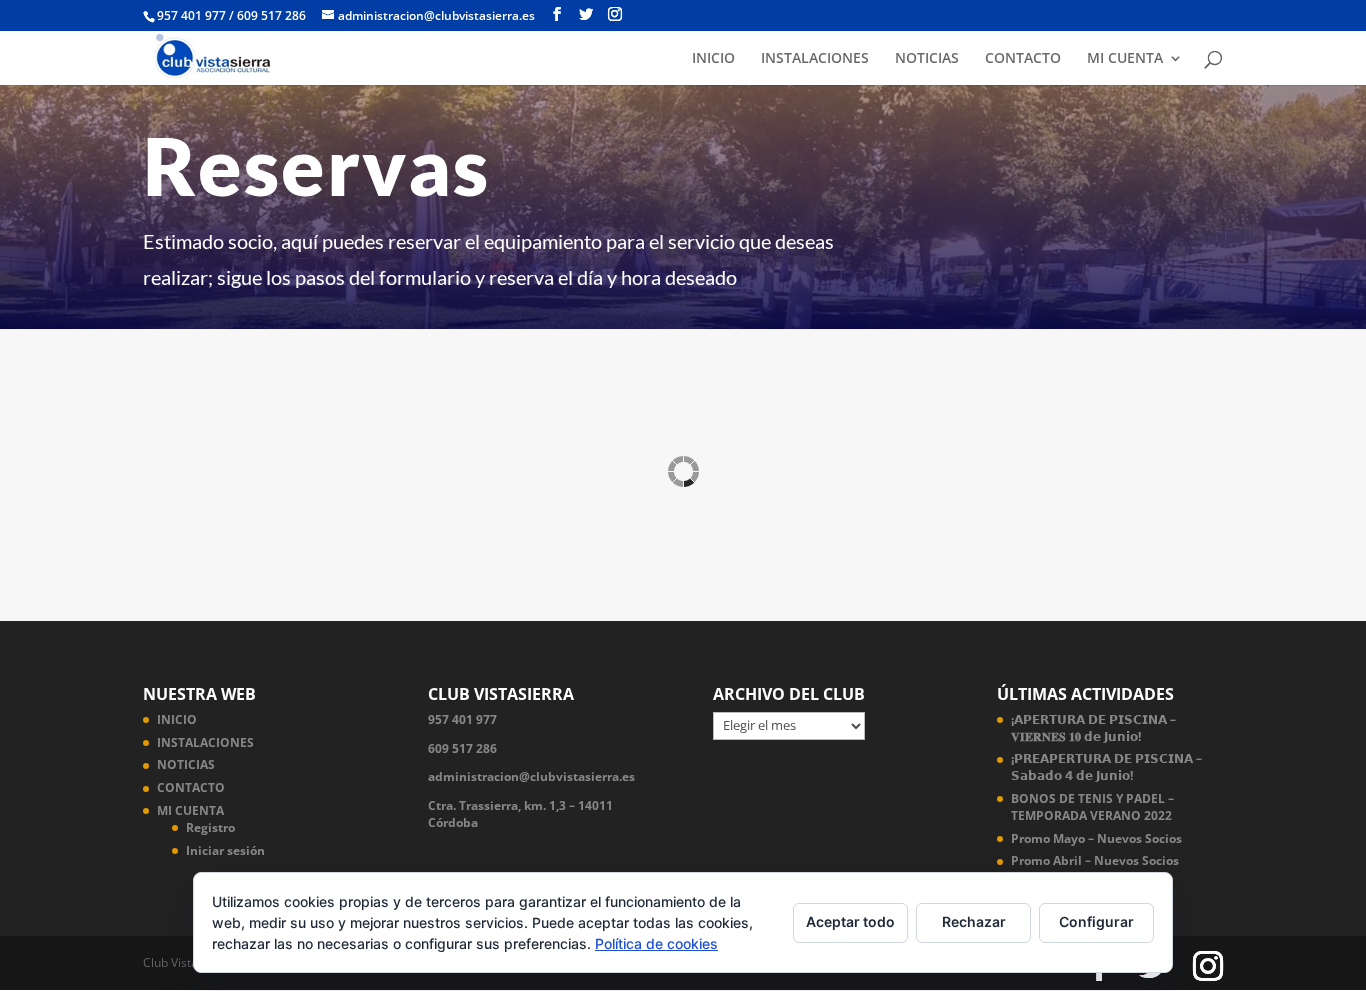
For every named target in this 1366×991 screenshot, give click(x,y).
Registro (210, 827)
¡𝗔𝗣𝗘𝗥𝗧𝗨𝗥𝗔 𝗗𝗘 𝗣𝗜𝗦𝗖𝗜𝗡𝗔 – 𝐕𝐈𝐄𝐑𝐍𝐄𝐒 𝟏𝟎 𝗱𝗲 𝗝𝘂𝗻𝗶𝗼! (1093, 728)
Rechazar (974, 921)
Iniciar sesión (225, 850)
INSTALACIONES (815, 59)
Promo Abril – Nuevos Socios (1095, 860)
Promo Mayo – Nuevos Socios (1096, 838)
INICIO (713, 59)
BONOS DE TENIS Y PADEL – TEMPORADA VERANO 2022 (1092, 807)
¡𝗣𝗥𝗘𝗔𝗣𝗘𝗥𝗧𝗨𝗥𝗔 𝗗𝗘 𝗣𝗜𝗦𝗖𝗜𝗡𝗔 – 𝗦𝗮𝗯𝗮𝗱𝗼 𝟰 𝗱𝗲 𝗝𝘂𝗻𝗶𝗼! (1106, 767)
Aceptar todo (850, 921)
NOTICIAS (927, 59)
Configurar (1096, 921)
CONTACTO (1023, 59)
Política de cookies (656, 943)
